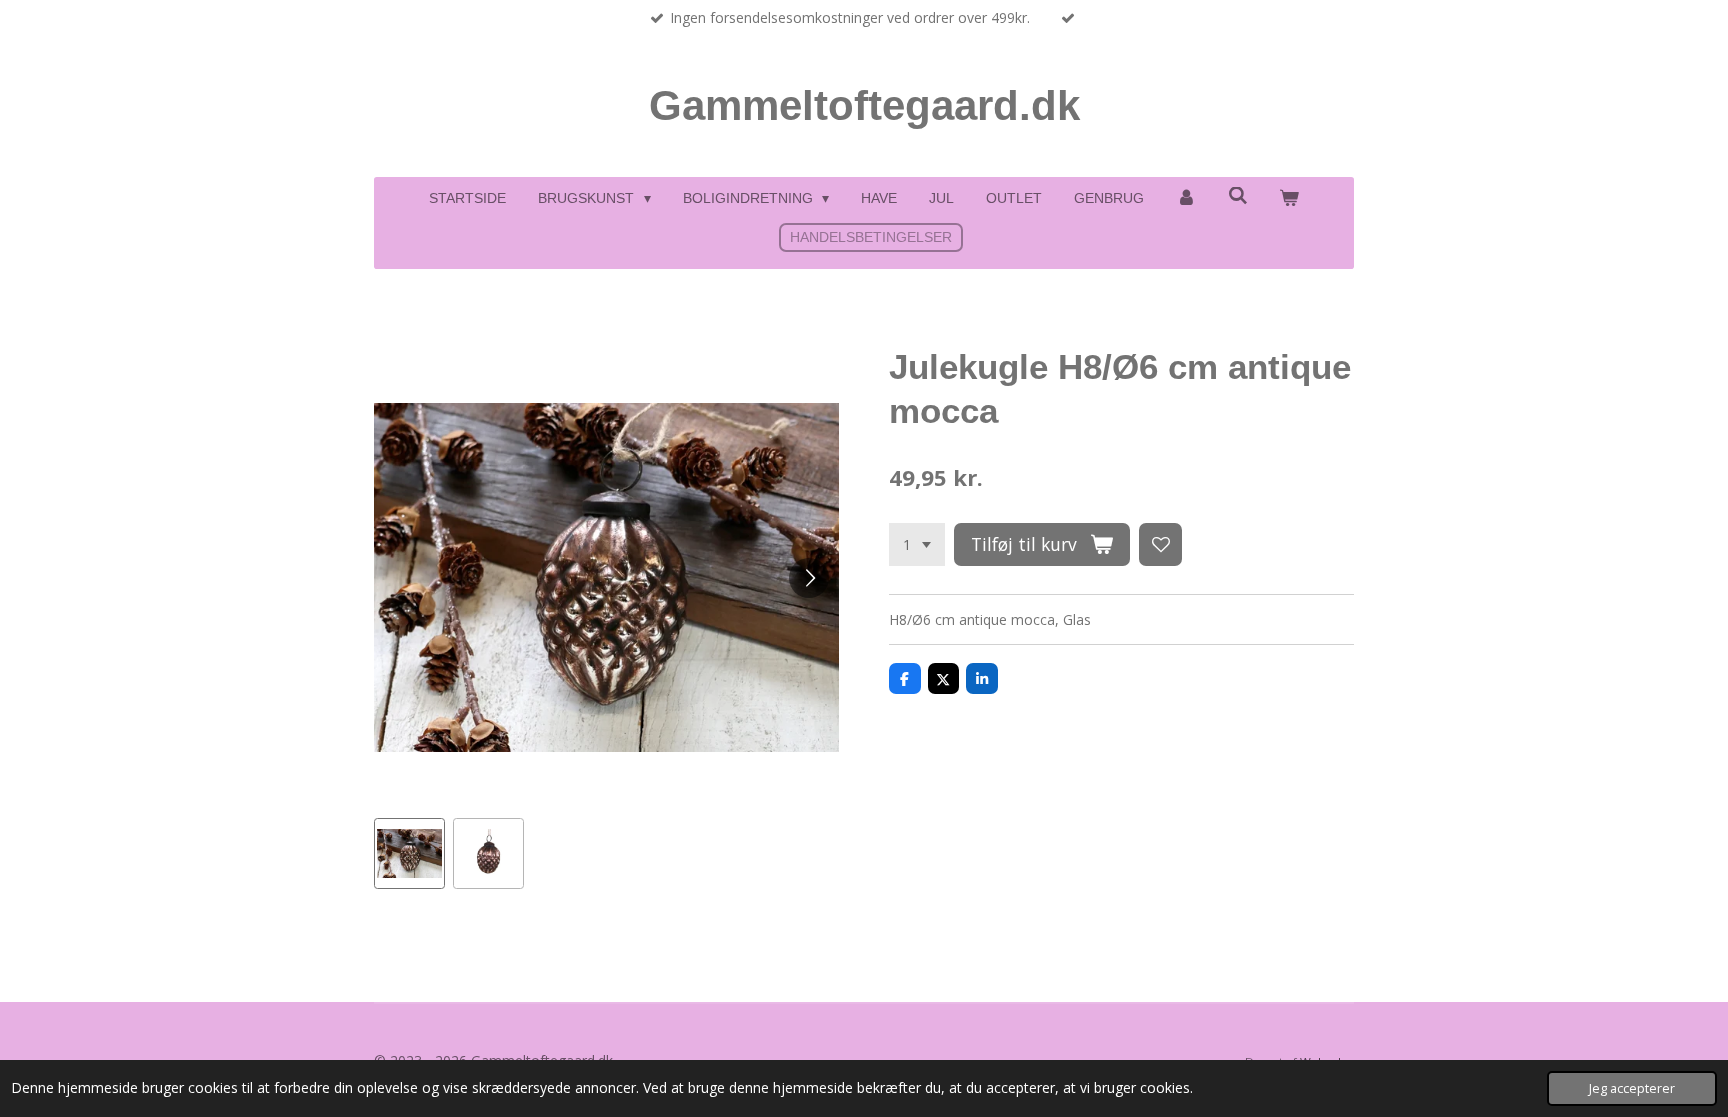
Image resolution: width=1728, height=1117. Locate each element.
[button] (409, 853)
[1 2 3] (917, 545)
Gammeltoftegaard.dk (864, 105)
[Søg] (1238, 196)
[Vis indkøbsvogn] (1289, 198)
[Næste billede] (809, 578)
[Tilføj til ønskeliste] (1161, 545)
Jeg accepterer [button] (1632, 1088)
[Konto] (1186, 198)
